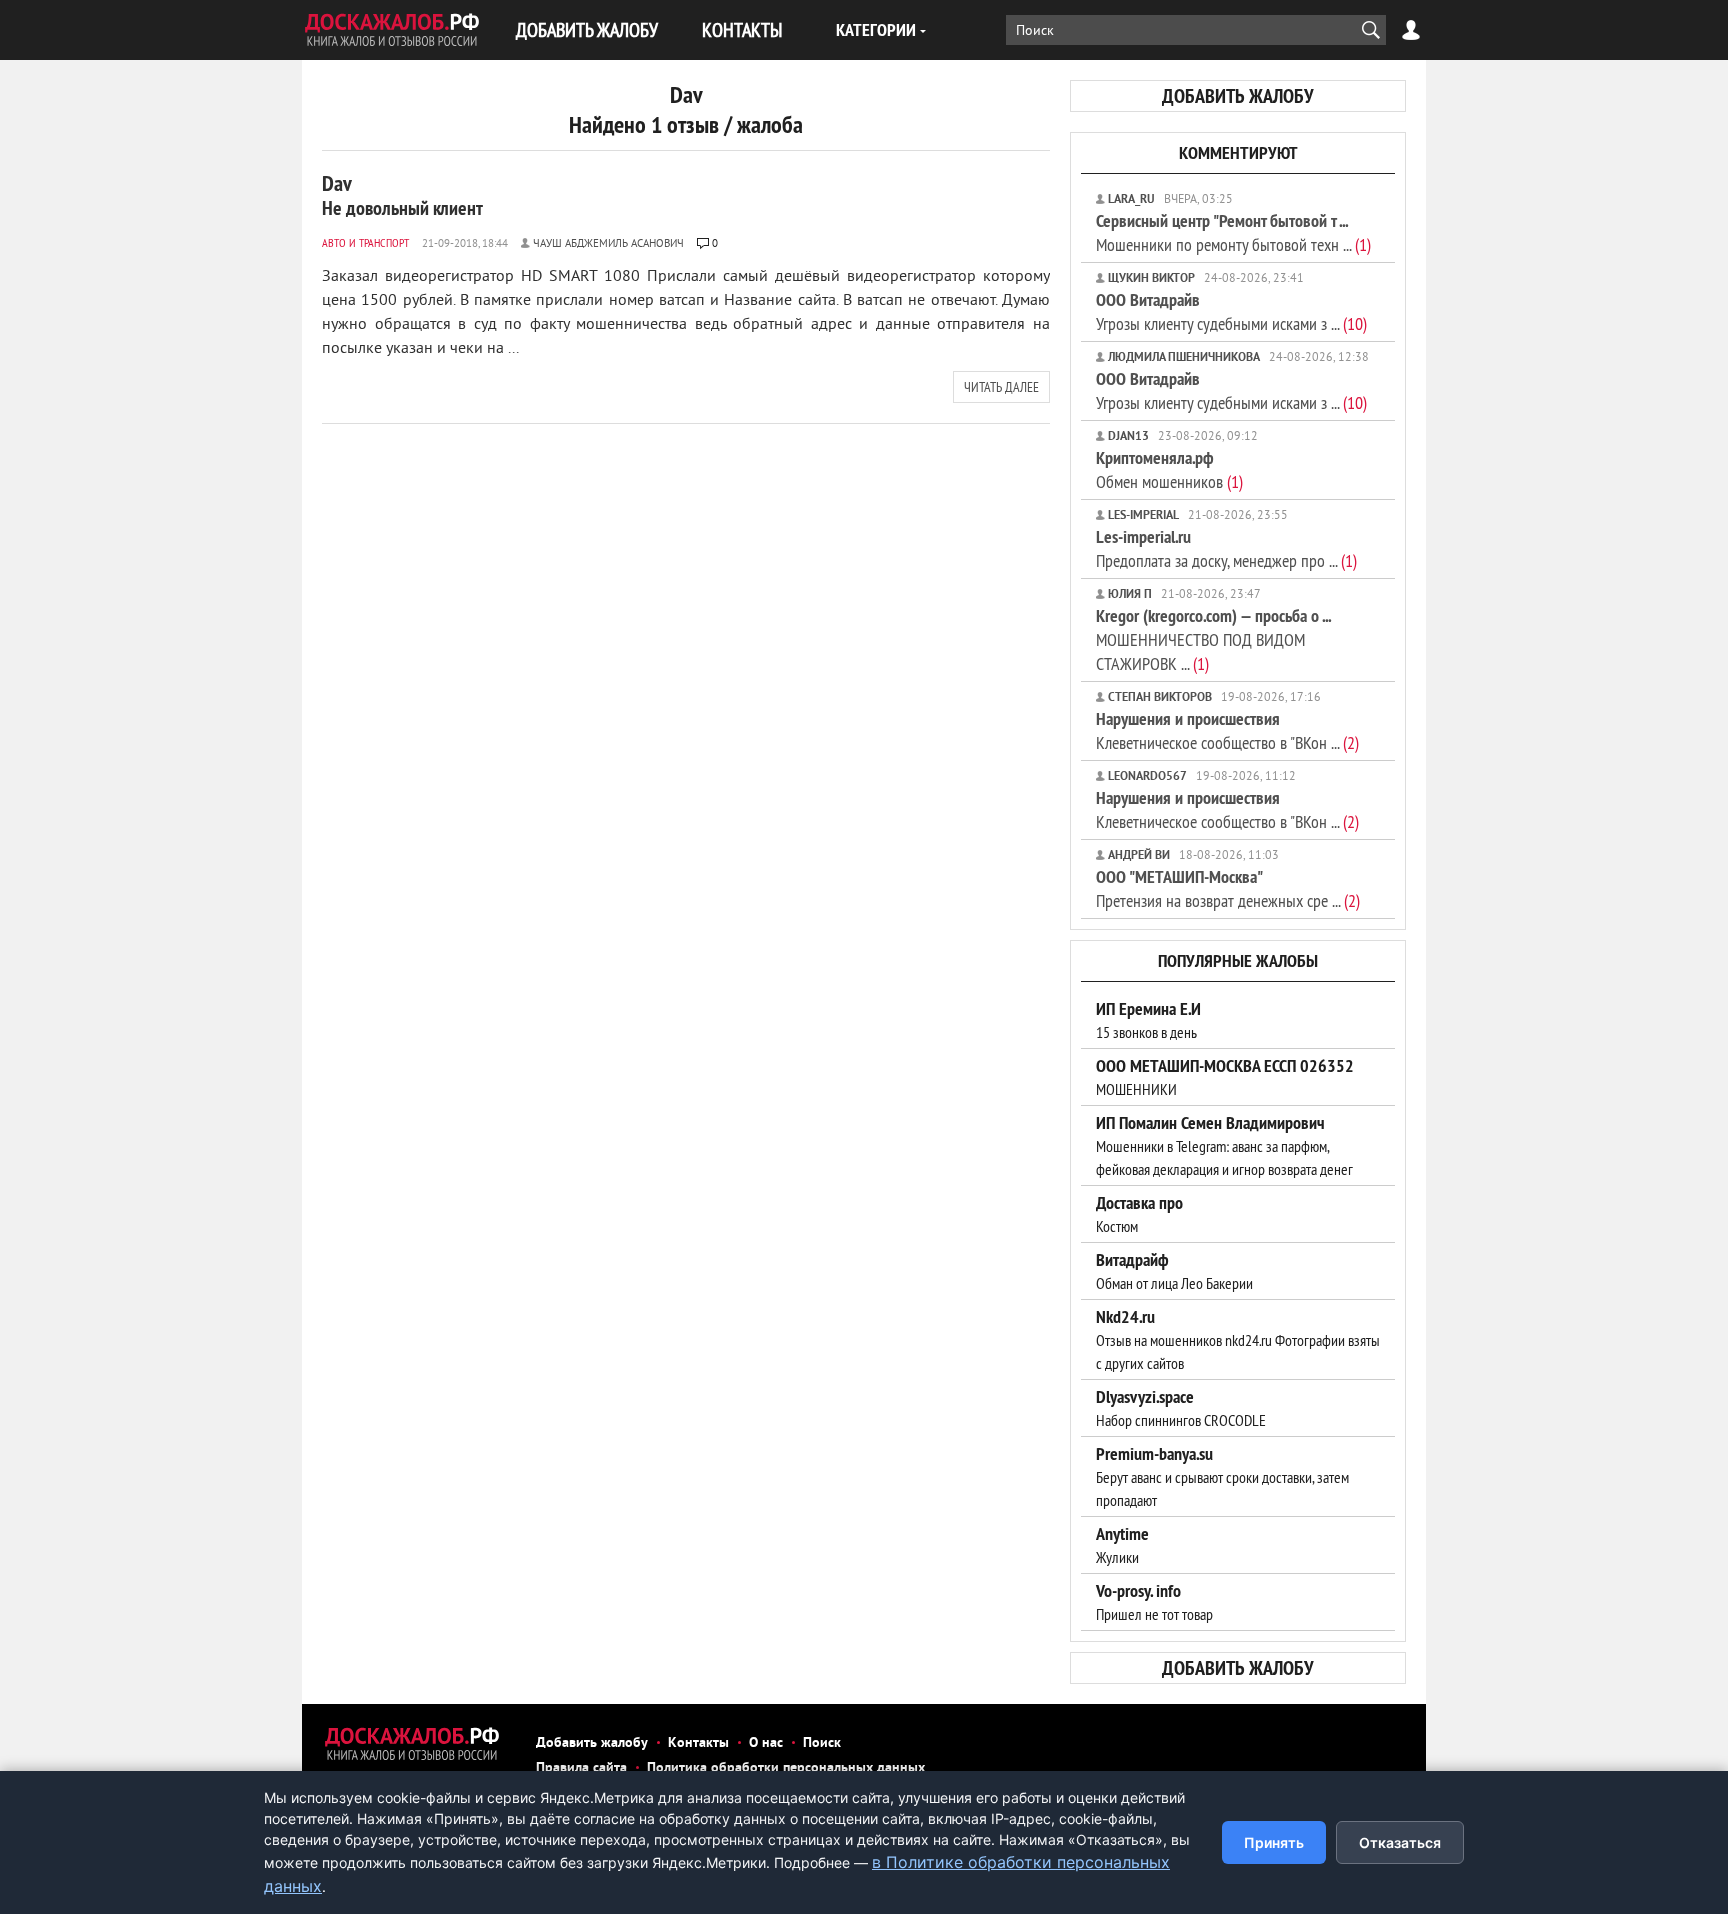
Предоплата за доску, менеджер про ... (1226, 548)
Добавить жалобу (592, 1743)
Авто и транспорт (365, 242)
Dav (402, 195)
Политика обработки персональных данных (786, 1768)
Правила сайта (581, 1768)
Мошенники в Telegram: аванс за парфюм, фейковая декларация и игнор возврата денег (1224, 1146)
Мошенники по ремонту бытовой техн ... (1233, 232)
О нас (766, 1743)
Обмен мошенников (1169, 469)
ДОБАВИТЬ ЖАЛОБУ (587, 29)
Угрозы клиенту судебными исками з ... (1231, 311)
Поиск (822, 1743)
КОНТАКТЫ (742, 29)
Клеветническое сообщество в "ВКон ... (1227, 730)
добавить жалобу (1238, 96)
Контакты (698, 1743)
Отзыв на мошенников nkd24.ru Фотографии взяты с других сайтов (1238, 1340)
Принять (1274, 1842)
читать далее (1001, 387)
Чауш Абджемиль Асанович (608, 244)
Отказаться (1400, 1842)
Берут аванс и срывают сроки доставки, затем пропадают (1222, 1477)
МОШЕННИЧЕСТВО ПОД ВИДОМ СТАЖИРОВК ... (1213, 639)
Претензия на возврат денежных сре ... (1228, 888)
